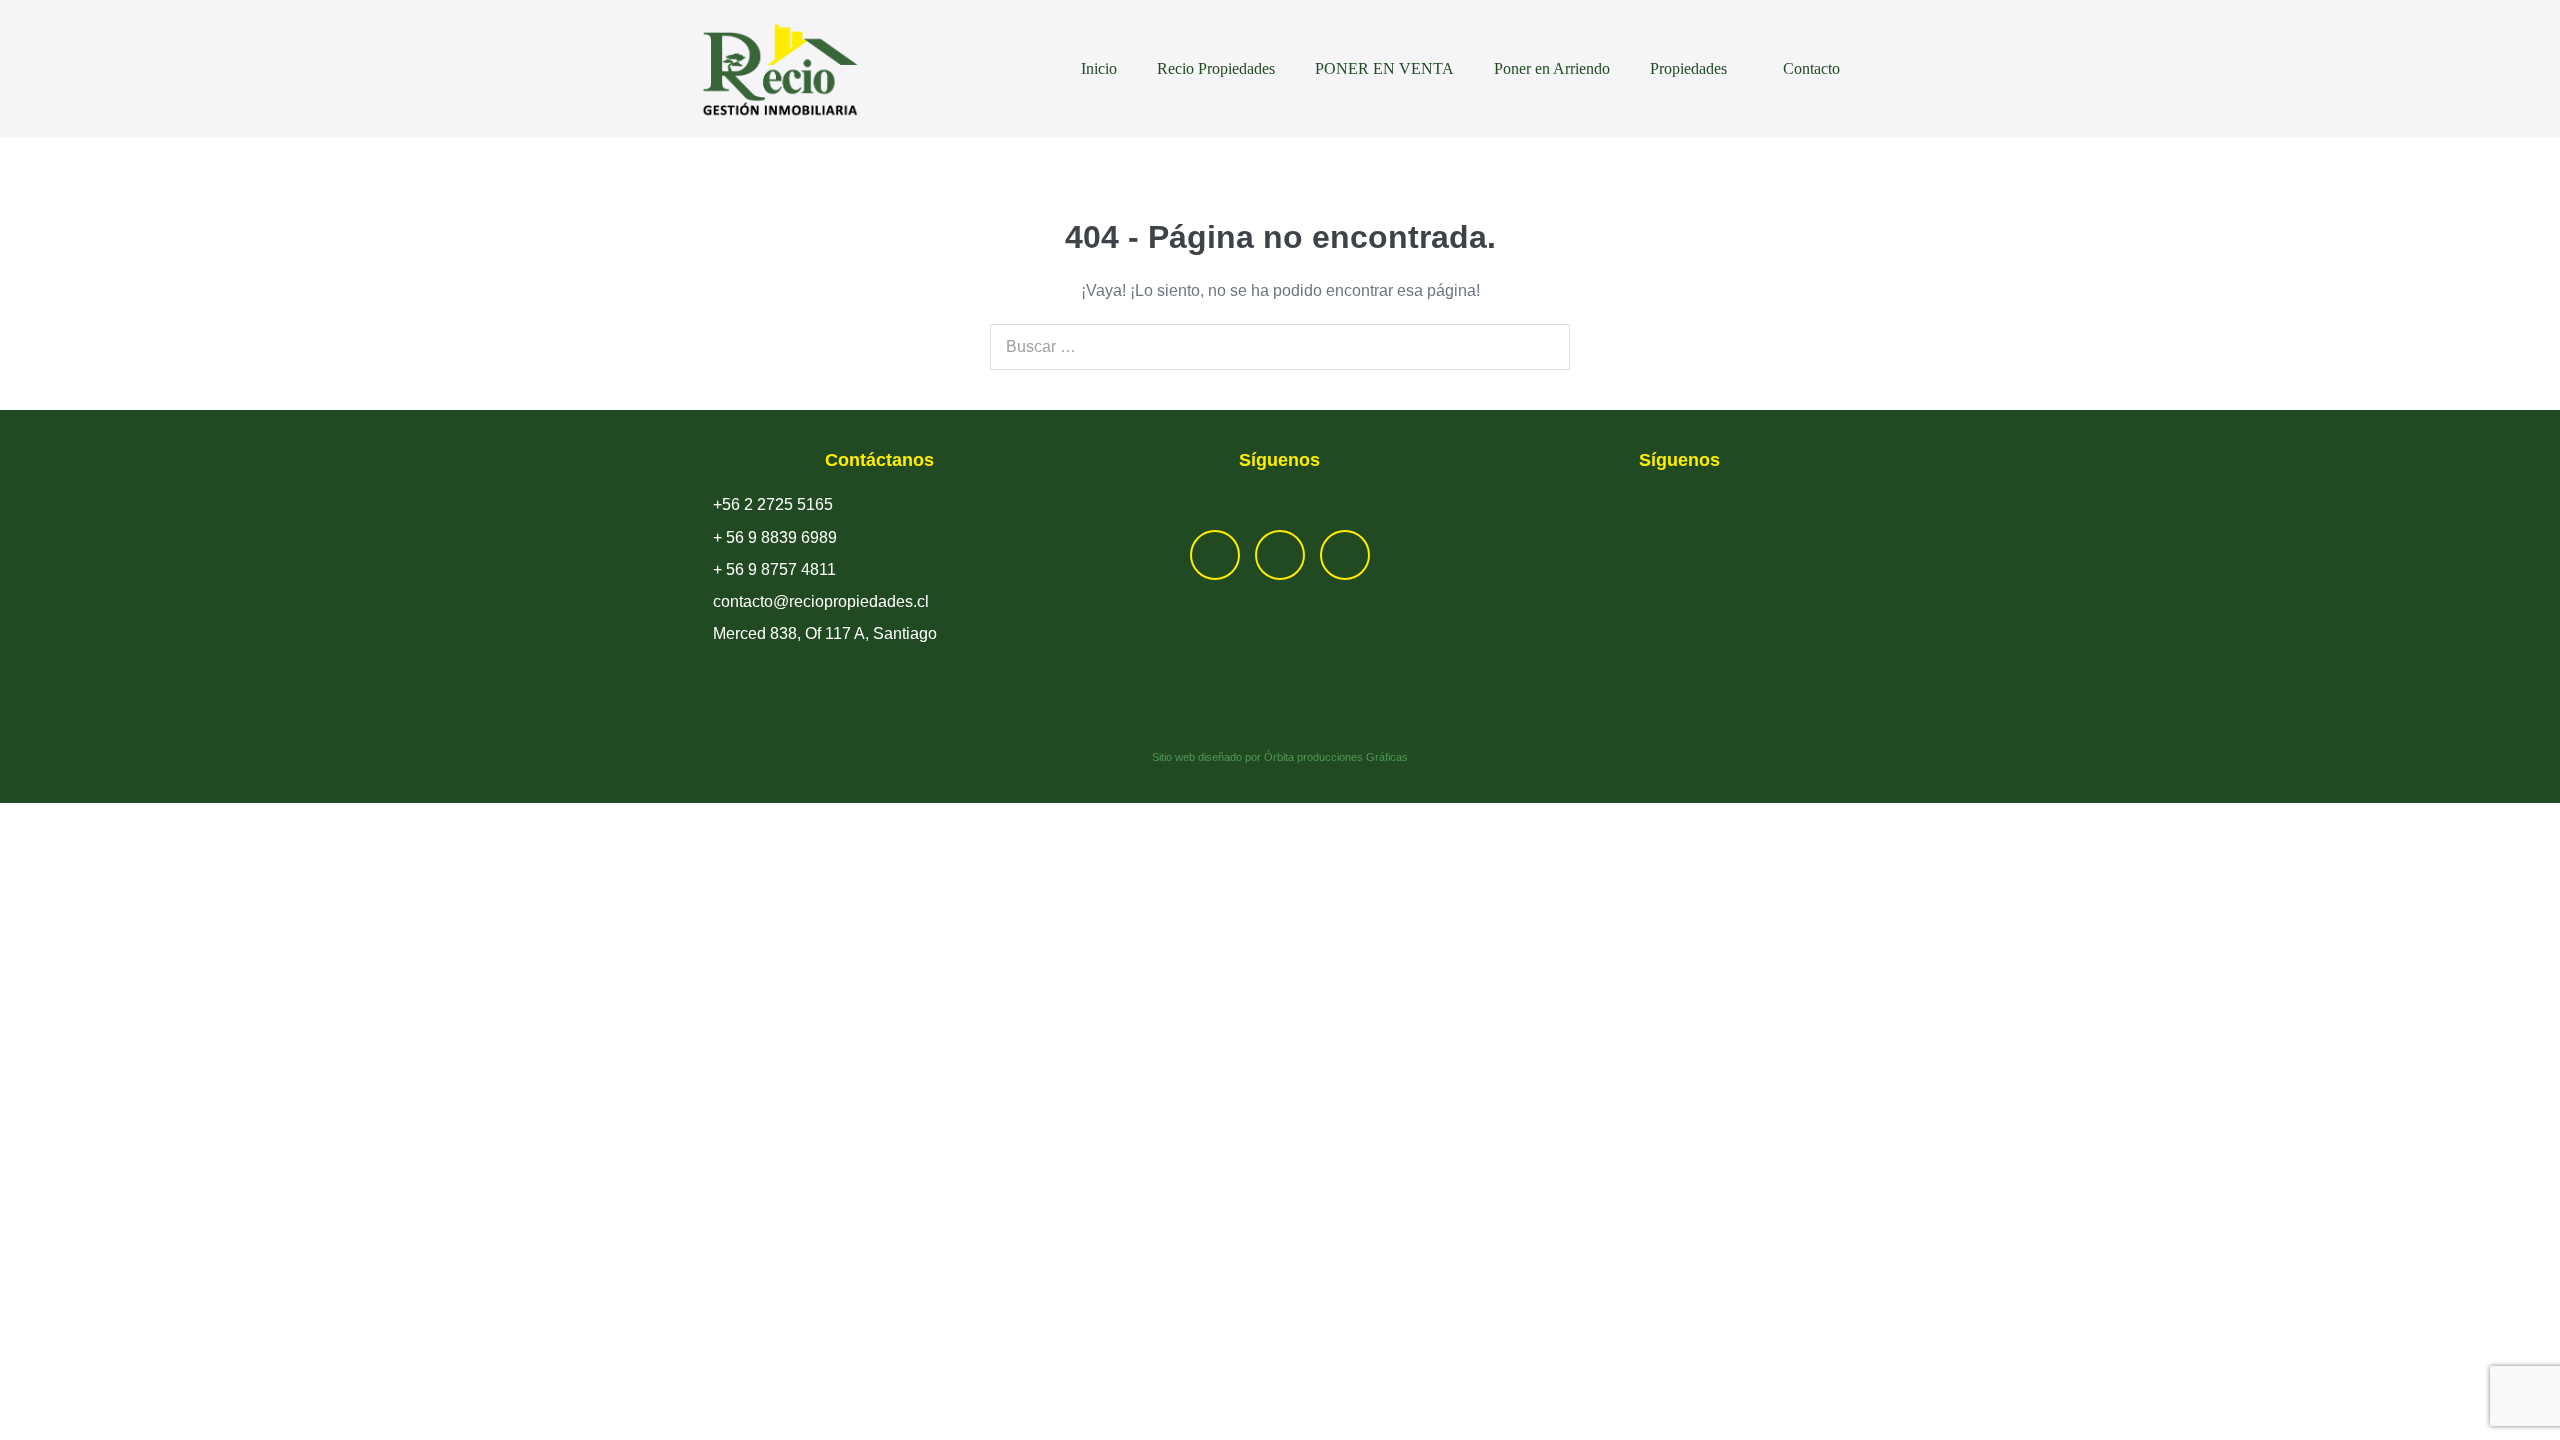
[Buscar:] (1280, 346)
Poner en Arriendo (1552, 68)
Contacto (1811, 68)
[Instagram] (1280, 555)
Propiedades (1690, 68)
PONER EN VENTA (1384, 68)
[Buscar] (1544, 347)
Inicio (1099, 68)
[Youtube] (1345, 555)
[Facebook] (1215, 555)
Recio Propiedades (1216, 68)
